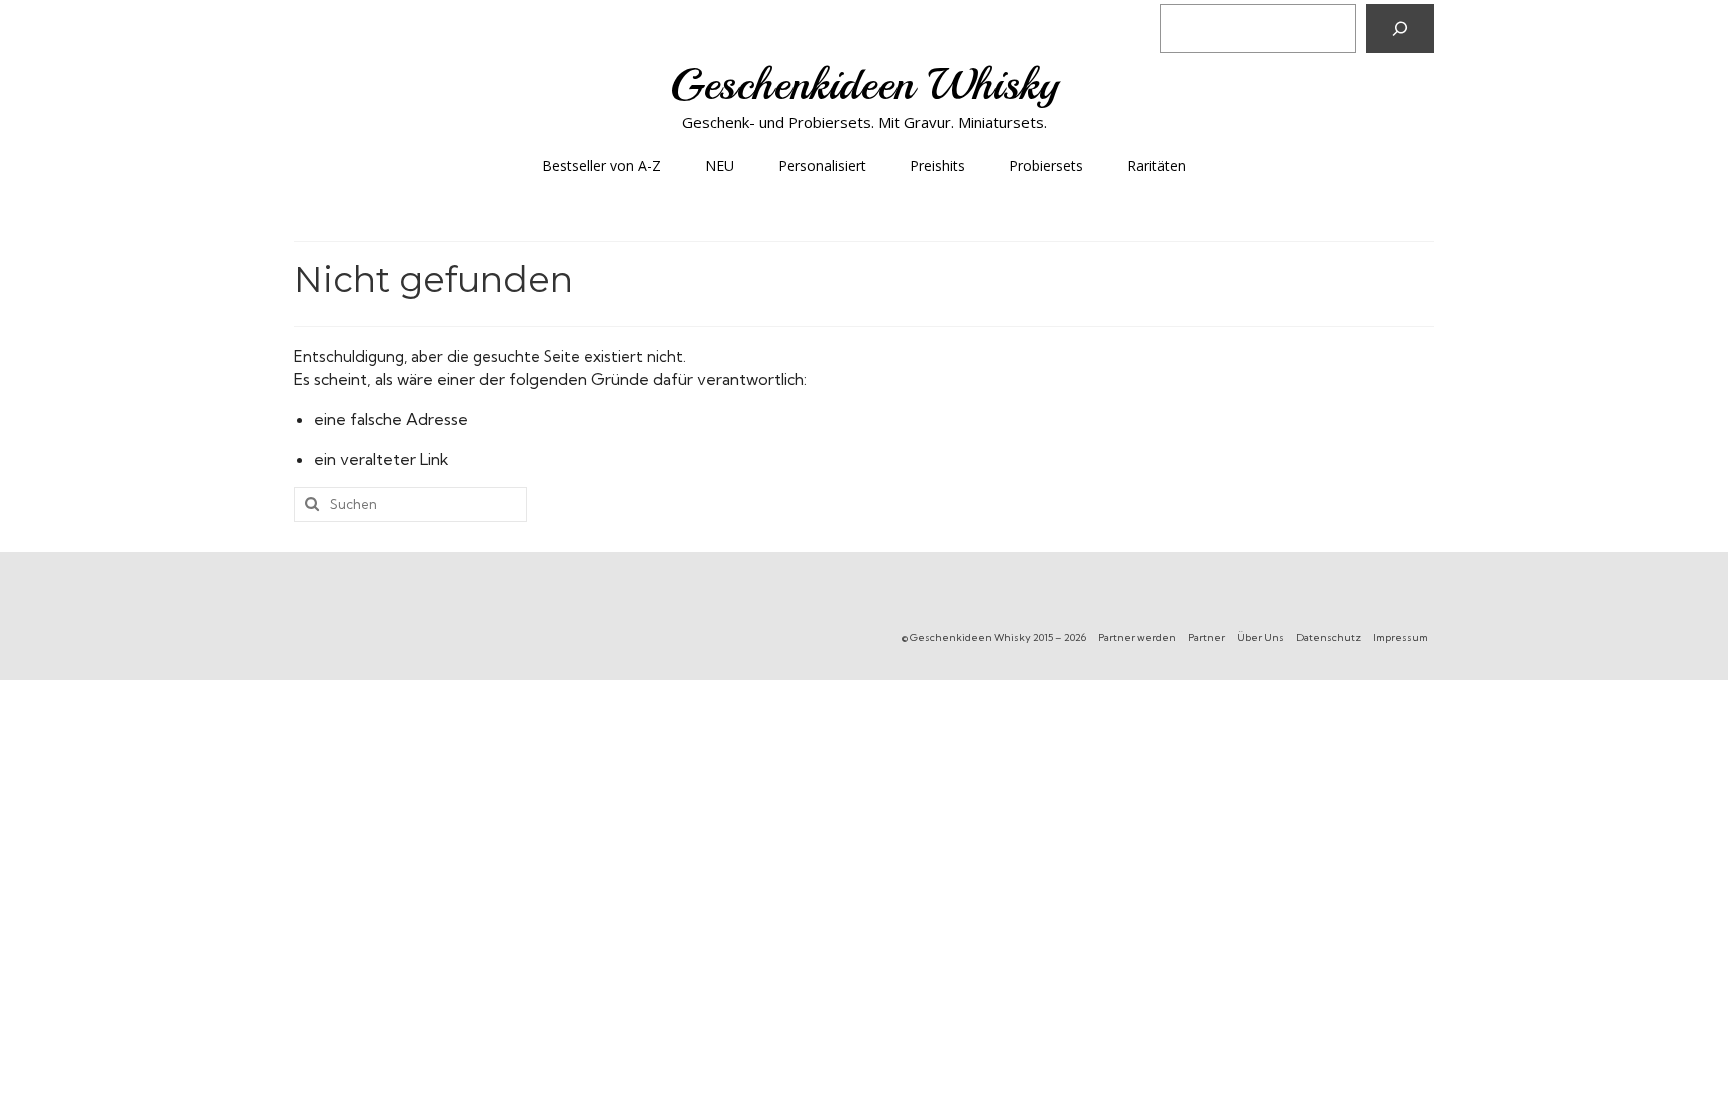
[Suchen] (1400, 28)
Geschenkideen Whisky (864, 84)
